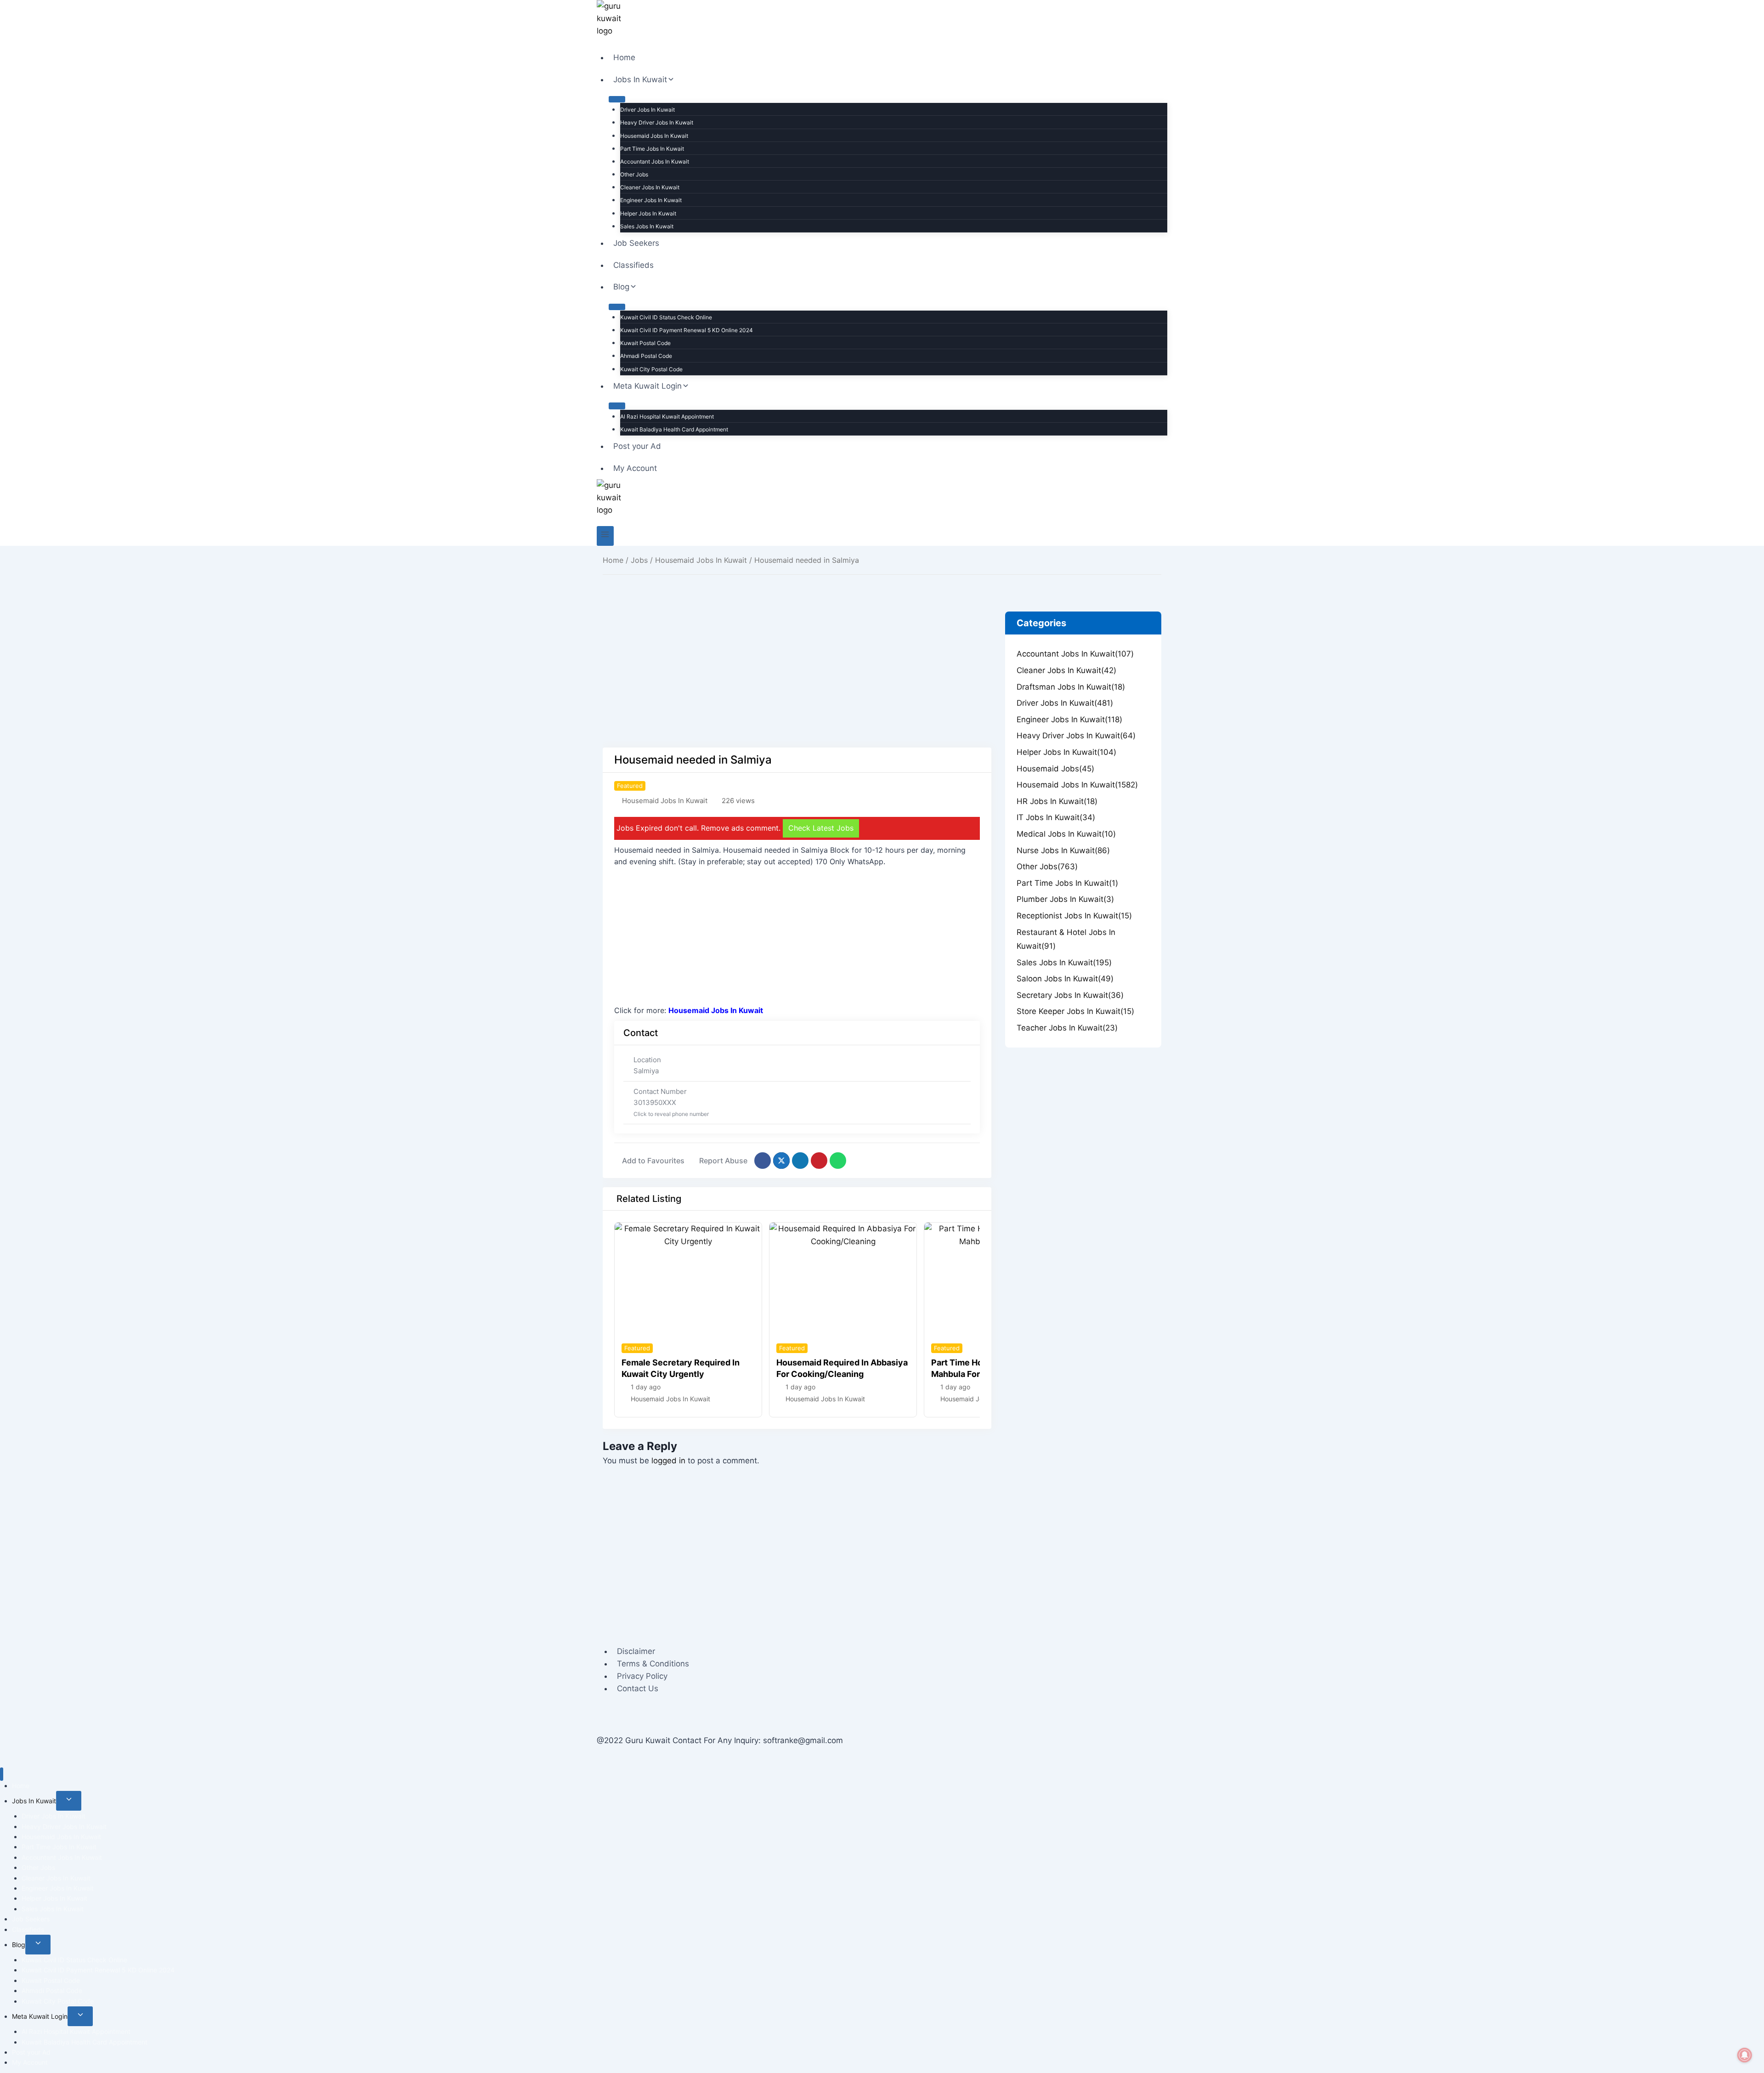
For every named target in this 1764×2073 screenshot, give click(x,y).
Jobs (639, 560)
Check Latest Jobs (821, 828)
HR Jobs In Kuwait (1057, 801)
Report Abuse (723, 1161)
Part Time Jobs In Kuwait (652, 149)
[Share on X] (781, 1161)
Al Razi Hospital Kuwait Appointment (667, 416)
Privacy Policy (642, 1676)
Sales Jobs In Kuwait (647, 226)
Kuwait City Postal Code (651, 369)
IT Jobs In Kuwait (1056, 817)
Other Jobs (634, 174)
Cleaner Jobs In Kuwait (650, 187)
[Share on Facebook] (763, 1161)
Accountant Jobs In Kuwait (655, 161)
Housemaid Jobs (1055, 769)
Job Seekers (636, 243)
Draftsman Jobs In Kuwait (1071, 687)
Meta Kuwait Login (40, 2016)
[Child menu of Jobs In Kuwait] (617, 99)
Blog (19, 1945)
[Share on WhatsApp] (838, 1161)
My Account (635, 468)
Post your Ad (637, 446)
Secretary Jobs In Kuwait (1070, 995)
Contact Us (638, 1688)
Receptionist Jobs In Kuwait (1074, 916)
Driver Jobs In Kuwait (647, 110)
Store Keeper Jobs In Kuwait (1075, 1011)
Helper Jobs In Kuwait (648, 213)
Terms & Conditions (653, 1664)
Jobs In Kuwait (34, 1801)
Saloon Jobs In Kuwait (1065, 979)
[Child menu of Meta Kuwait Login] (617, 406)
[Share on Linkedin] (800, 1161)
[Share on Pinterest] (819, 1161)
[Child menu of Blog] (617, 307)
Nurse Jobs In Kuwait (1063, 850)
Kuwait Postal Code (645, 343)
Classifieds (633, 265)
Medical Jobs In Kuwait (1066, 834)
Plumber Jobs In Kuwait (1065, 899)
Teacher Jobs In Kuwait (1067, 1028)
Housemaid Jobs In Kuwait (654, 136)
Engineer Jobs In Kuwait (651, 200)
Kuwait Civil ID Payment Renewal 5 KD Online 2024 (687, 330)
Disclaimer (636, 1651)
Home (624, 57)
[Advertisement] (797, 680)
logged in (668, 1461)
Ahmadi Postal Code (646, 356)
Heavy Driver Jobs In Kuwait (657, 122)
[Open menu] (605, 536)
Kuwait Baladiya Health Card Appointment (674, 429)
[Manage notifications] (1745, 2055)
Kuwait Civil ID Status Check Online (666, 317)
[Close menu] (2, 1774)
